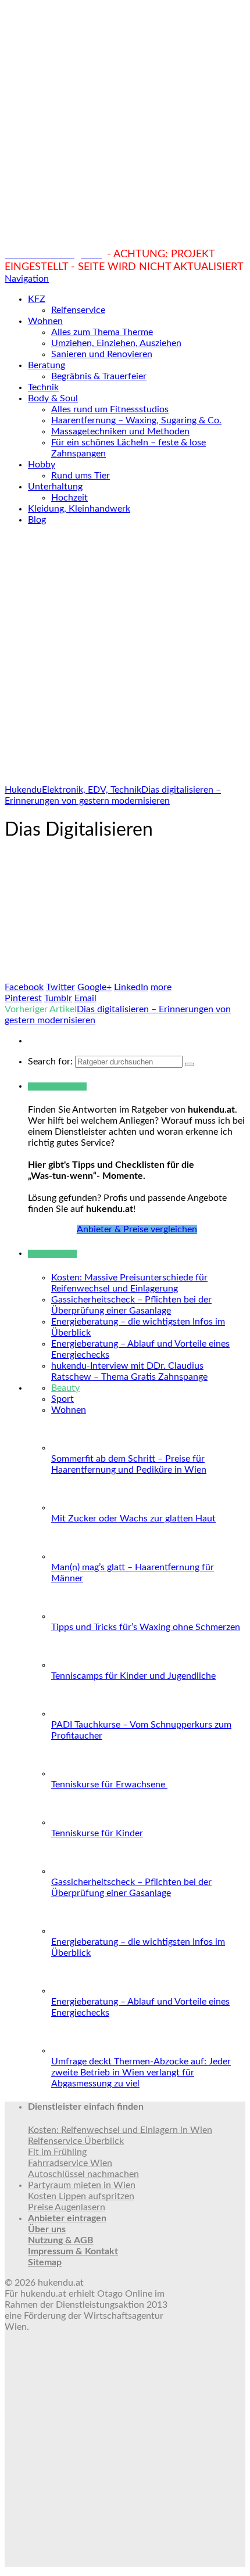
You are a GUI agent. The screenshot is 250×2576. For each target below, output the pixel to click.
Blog (37, 520)
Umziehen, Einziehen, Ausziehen (116, 343)
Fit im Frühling (57, 2152)
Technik (43, 387)
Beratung (47, 365)
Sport (63, 1399)
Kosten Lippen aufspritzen (81, 2196)
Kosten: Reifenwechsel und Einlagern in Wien (120, 2130)
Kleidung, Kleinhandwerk (79, 509)
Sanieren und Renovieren (102, 354)
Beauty (65, 1388)
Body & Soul (53, 398)
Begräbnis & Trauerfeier (99, 376)
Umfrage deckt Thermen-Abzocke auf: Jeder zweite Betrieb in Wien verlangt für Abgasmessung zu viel (141, 2073)
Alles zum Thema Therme (102, 332)
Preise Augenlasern (67, 2207)
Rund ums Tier (81, 476)
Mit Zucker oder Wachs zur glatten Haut (133, 1519)
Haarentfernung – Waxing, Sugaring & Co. (136, 420)
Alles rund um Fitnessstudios (110, 409)
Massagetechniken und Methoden (120, 431)
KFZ (37, 299)
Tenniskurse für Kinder (97, 1833)
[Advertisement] (125, 660)
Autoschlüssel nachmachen (83, 2174)
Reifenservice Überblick (76, 2141)
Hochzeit (69, 498)
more (161, 987)
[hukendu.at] (125, 242)
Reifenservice (78, 310)
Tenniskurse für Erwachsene (109, 1785)
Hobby (42, 465)
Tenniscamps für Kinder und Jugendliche (133, 1676)
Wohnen (45, 321)
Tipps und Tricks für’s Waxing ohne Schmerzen (146, 1627)
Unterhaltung (55, 487)
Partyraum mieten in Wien (82, 2185)
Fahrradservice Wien (70, 2163)
